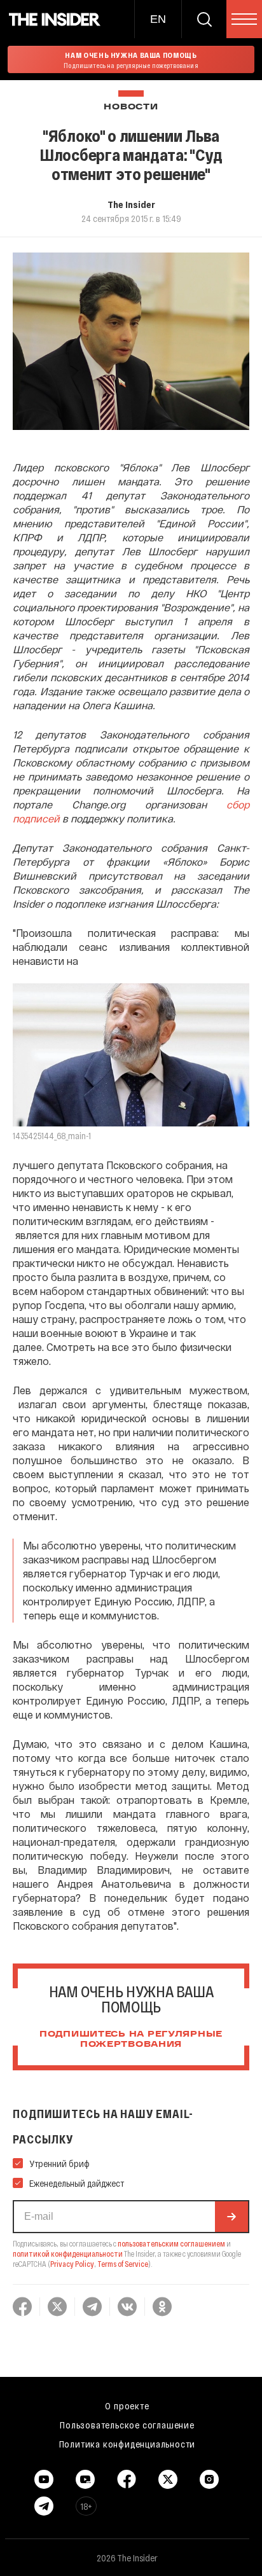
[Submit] (231, 2217)
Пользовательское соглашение (127, 2425)
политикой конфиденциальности (68, 2254)
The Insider (131, 204)
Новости (131, 107)
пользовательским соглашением (171, 2243)
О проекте (127, 2406)
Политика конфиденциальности (128, 2444)
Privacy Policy (72, 2264)
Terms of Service (123, 2264)
